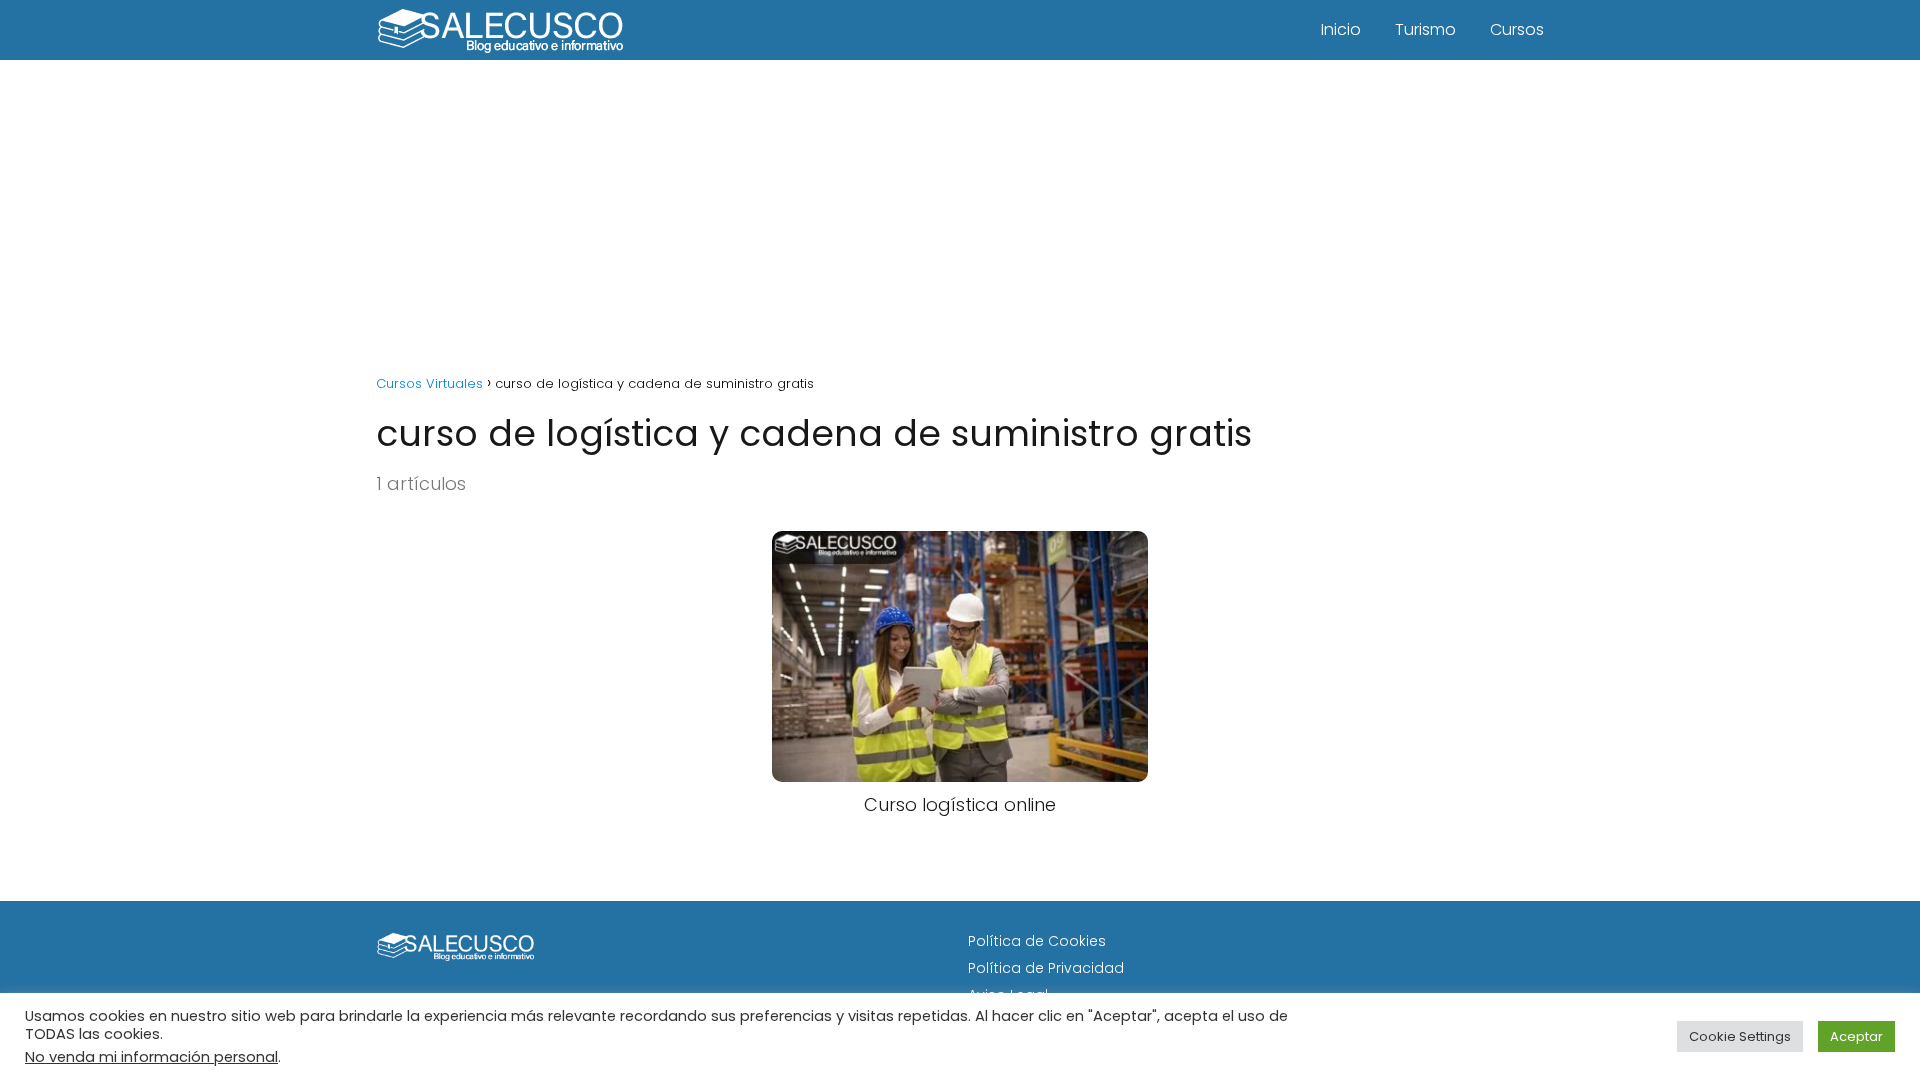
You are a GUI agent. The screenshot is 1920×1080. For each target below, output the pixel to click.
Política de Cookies (1037, 941)
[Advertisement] (960, 210)
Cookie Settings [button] (1740, 1036)
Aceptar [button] (1856, 1036)
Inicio (1341, 29)
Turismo (1425, 29)
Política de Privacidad (1046, 968)
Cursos (1517, 29)
